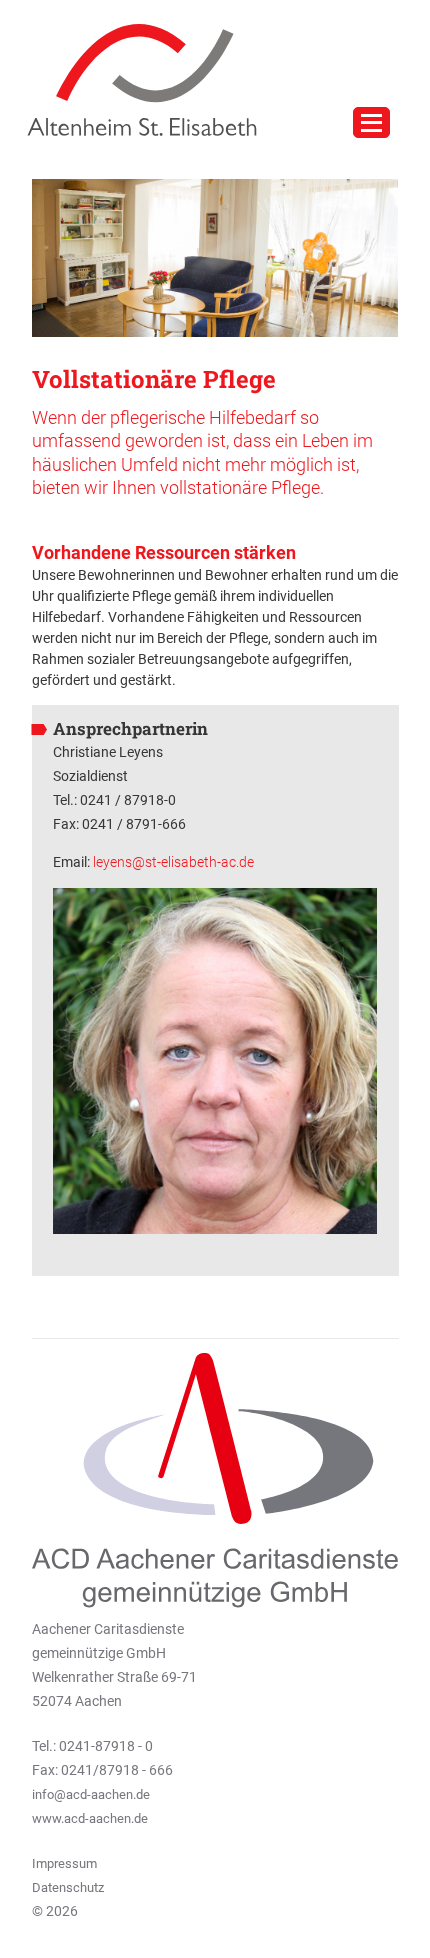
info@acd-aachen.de (91, 1794)
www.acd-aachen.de (90, 1818)
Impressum (64, 1863)
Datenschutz (68, 1887)
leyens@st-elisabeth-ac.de (173, 862)
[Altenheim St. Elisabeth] (134, 79)
